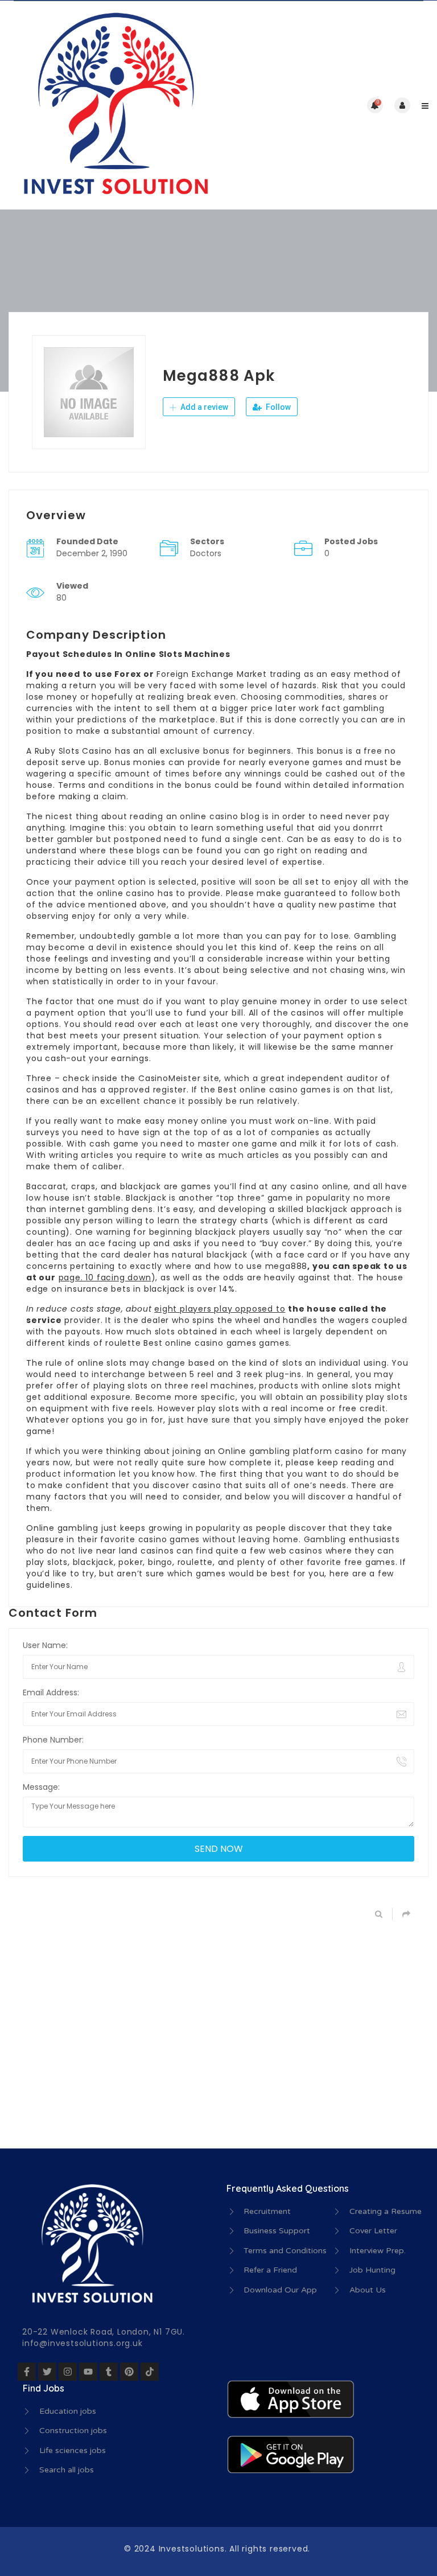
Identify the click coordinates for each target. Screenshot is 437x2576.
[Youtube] (88, 2372)
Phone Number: (53, 1740)
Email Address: (51, 1692)
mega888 (286, 1266)
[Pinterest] (129, 2372)
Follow (277, 407)
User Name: (45, 1645)
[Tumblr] (109, 2372)
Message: (41, 1787)
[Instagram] (68, 2372)
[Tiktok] (150, 2372)
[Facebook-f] (27, 2372)
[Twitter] (47, 2372)
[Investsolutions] (114, 105)
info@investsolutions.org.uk (83, 2343)
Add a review (203, 407)
